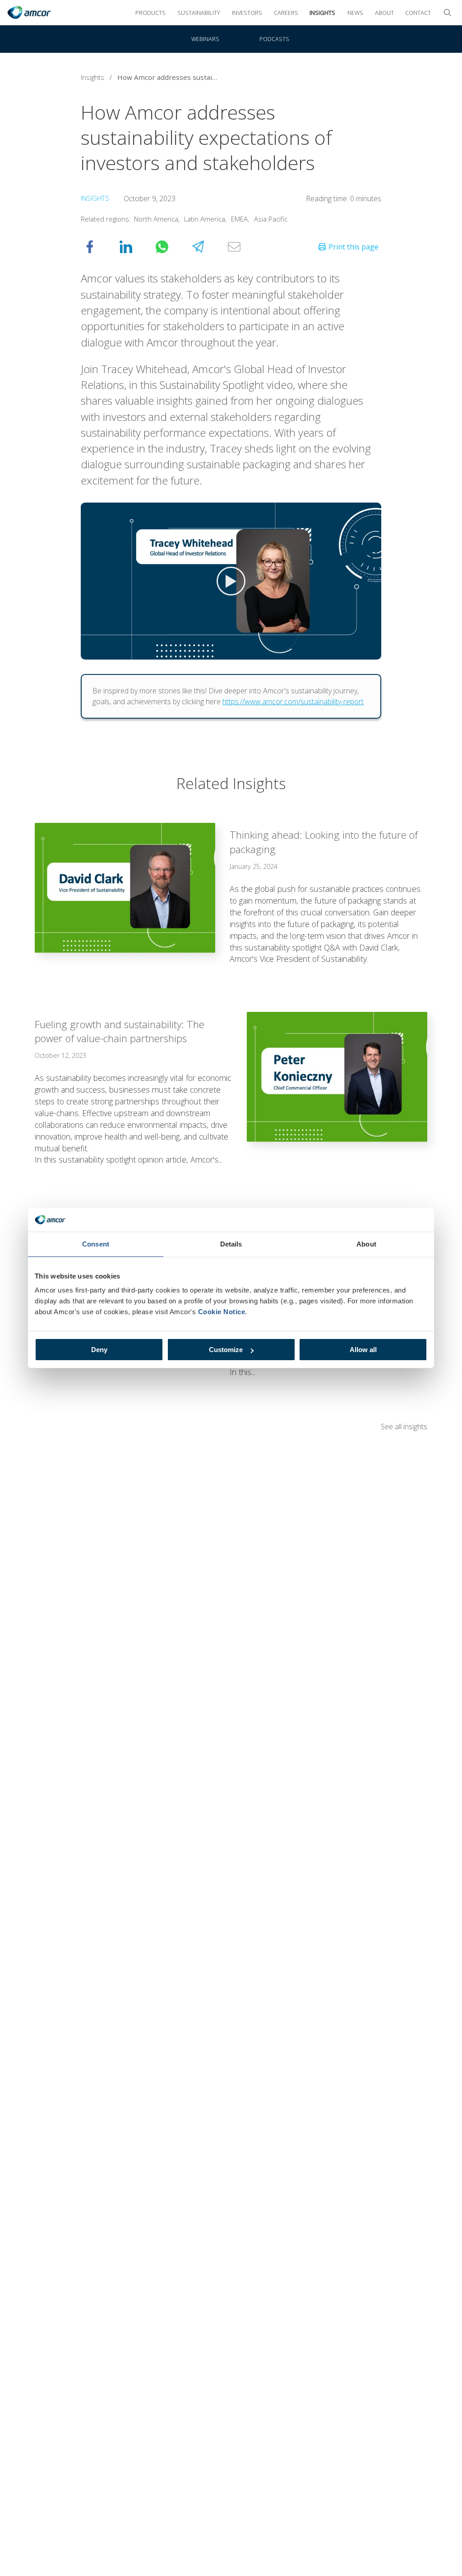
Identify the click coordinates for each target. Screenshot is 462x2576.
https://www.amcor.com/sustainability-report (293, 702)
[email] (243, 247)
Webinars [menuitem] (205, 39)
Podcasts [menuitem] (274, 39)
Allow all (363, 1350)
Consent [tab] (96, 1244)
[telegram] (207, 247)
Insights (322, 13)
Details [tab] (231, 1244)
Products (150, 13)
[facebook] (99, 247)
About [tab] (366, 1244)
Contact (418, 13)
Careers (286, 13)
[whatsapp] (171, 247)
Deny (99, 1350)
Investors (247, 13)
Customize (226, 1350)
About (384, 13)
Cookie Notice (222, 1312)
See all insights (404, 1426)
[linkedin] (135, 247)
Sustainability (199, 13)
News (355, 13)
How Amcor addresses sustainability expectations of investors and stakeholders (171, 77)
